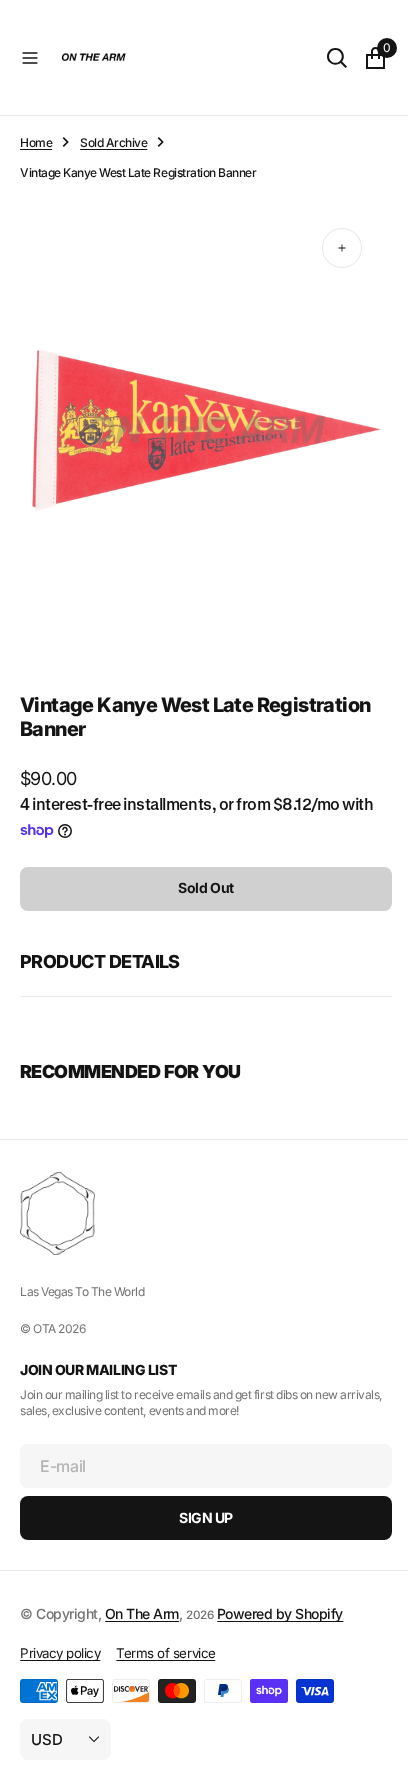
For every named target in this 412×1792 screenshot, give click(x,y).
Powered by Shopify (280, 1613)
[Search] (322, 58)
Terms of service (165, 1653)
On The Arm (142, 1613)
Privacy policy (60, 1653)
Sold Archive (113, 142)
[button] (30, 58)
